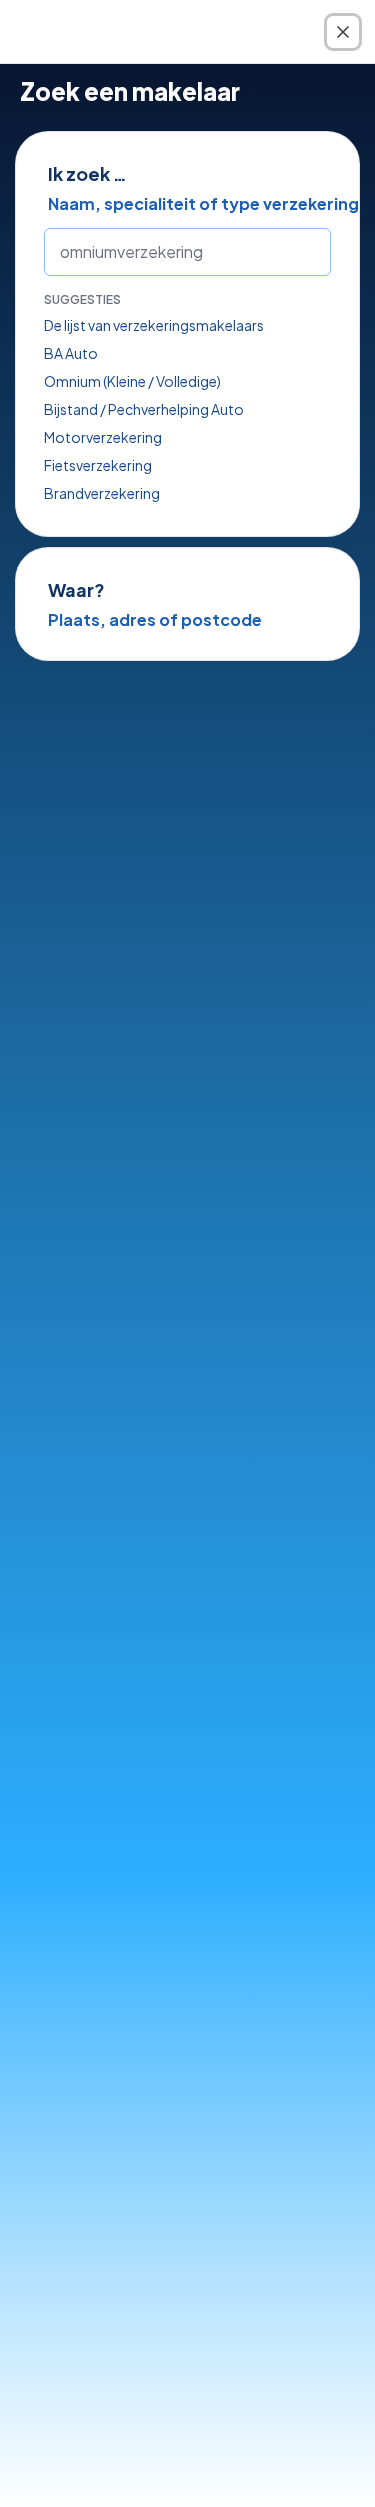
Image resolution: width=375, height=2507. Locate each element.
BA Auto (71, 353)
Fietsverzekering (98, 465)
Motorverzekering (103, 437)
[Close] (343, 32)
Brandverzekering (102, 493)
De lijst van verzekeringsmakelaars (154, 325)
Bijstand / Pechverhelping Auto (144, 409)
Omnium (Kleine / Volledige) (132, 381)
